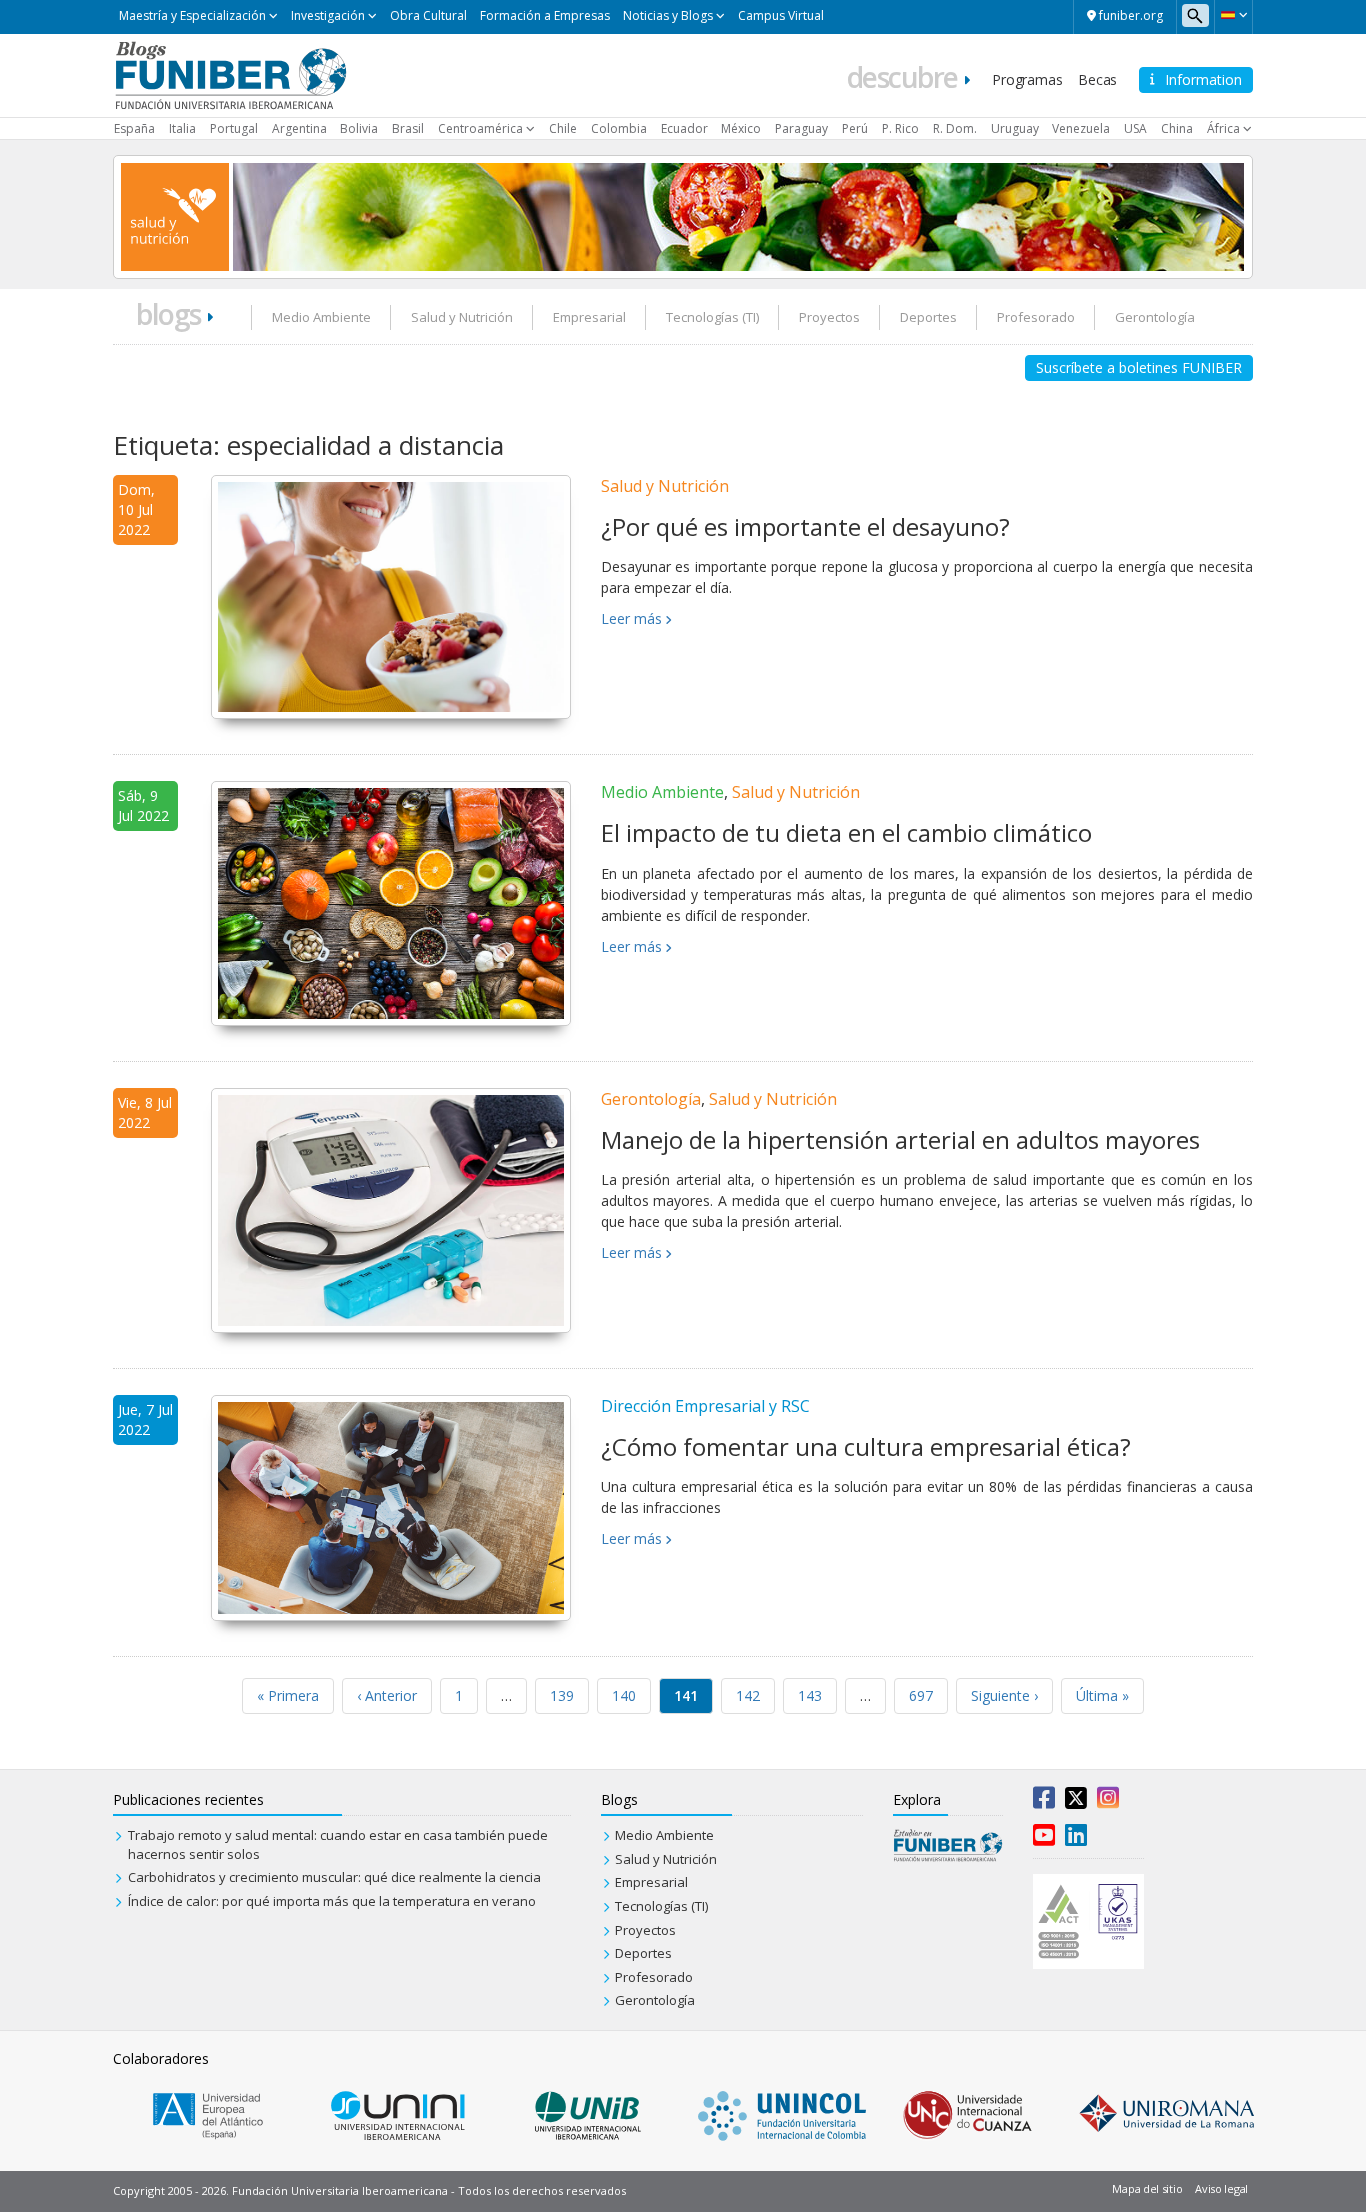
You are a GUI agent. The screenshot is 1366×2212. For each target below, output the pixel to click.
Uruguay (1015, 128)
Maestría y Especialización (192, 15)
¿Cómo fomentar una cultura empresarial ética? (866, 1446)
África (1223, 128)
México (741, 128)
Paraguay (801, 128)
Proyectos (829, 317)
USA (1135, 128)
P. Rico (900, 128)
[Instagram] (1108, 1802)
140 (624, 1695)
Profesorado (1036, 317)
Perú (855, 128)
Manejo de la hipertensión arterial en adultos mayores (900, 1139)
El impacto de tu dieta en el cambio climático (846, 832)
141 (686, 1695)
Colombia (619, 128)
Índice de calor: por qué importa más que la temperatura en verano (332, 1901)
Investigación (328, 15)
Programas (1027, 79)
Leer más (631, 618)
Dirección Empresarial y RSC (705, 1406)
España (134, 128)
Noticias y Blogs (668, 15)
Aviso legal (1221, 2188)
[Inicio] (230, 74)
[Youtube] (1044, 1839)
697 (921, 1695)
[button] (1233, 15)
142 (748, 1695)
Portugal (234, 128)
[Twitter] (1076, 1802)
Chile (563, 128)
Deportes (928, 317)
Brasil (408, 128)
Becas (1097, 79)
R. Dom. (955, 128)
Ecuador (684, 128)
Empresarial (589, 317)
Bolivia (359, 128)
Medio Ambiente (321, 317)
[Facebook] (1044, 1802)
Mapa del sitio (1147, 2188)
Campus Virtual (781, 15)
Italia (182, 128)
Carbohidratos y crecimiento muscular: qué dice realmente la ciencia (334, 1877)
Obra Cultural (428, 15)
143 (810, 1695)
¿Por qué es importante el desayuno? (805, 526)
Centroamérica (480, 128)
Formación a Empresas (545, 15)
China (1177, 128)
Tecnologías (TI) (712, 317)
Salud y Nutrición (462, 317)
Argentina (299, 128)
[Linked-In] (1076, 1839)
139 (562, 1695)
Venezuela (1081, 128)
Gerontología (1155, 317)
